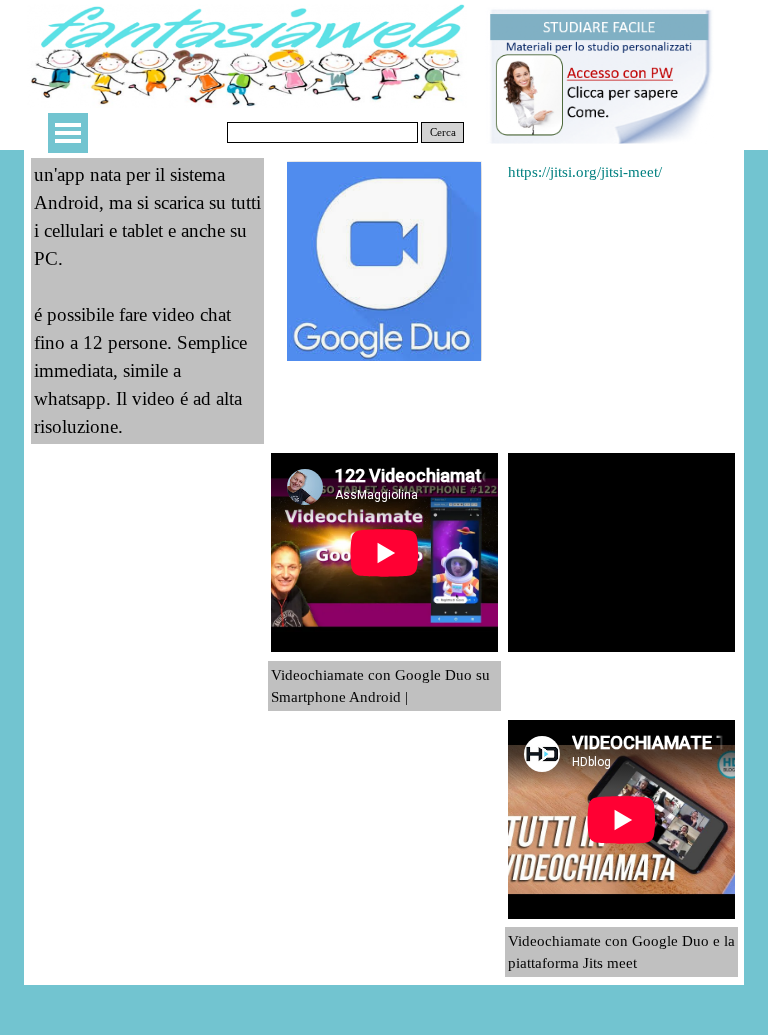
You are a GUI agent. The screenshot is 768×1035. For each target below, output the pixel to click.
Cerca (443, 132)
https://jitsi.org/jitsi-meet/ (585, 172)
